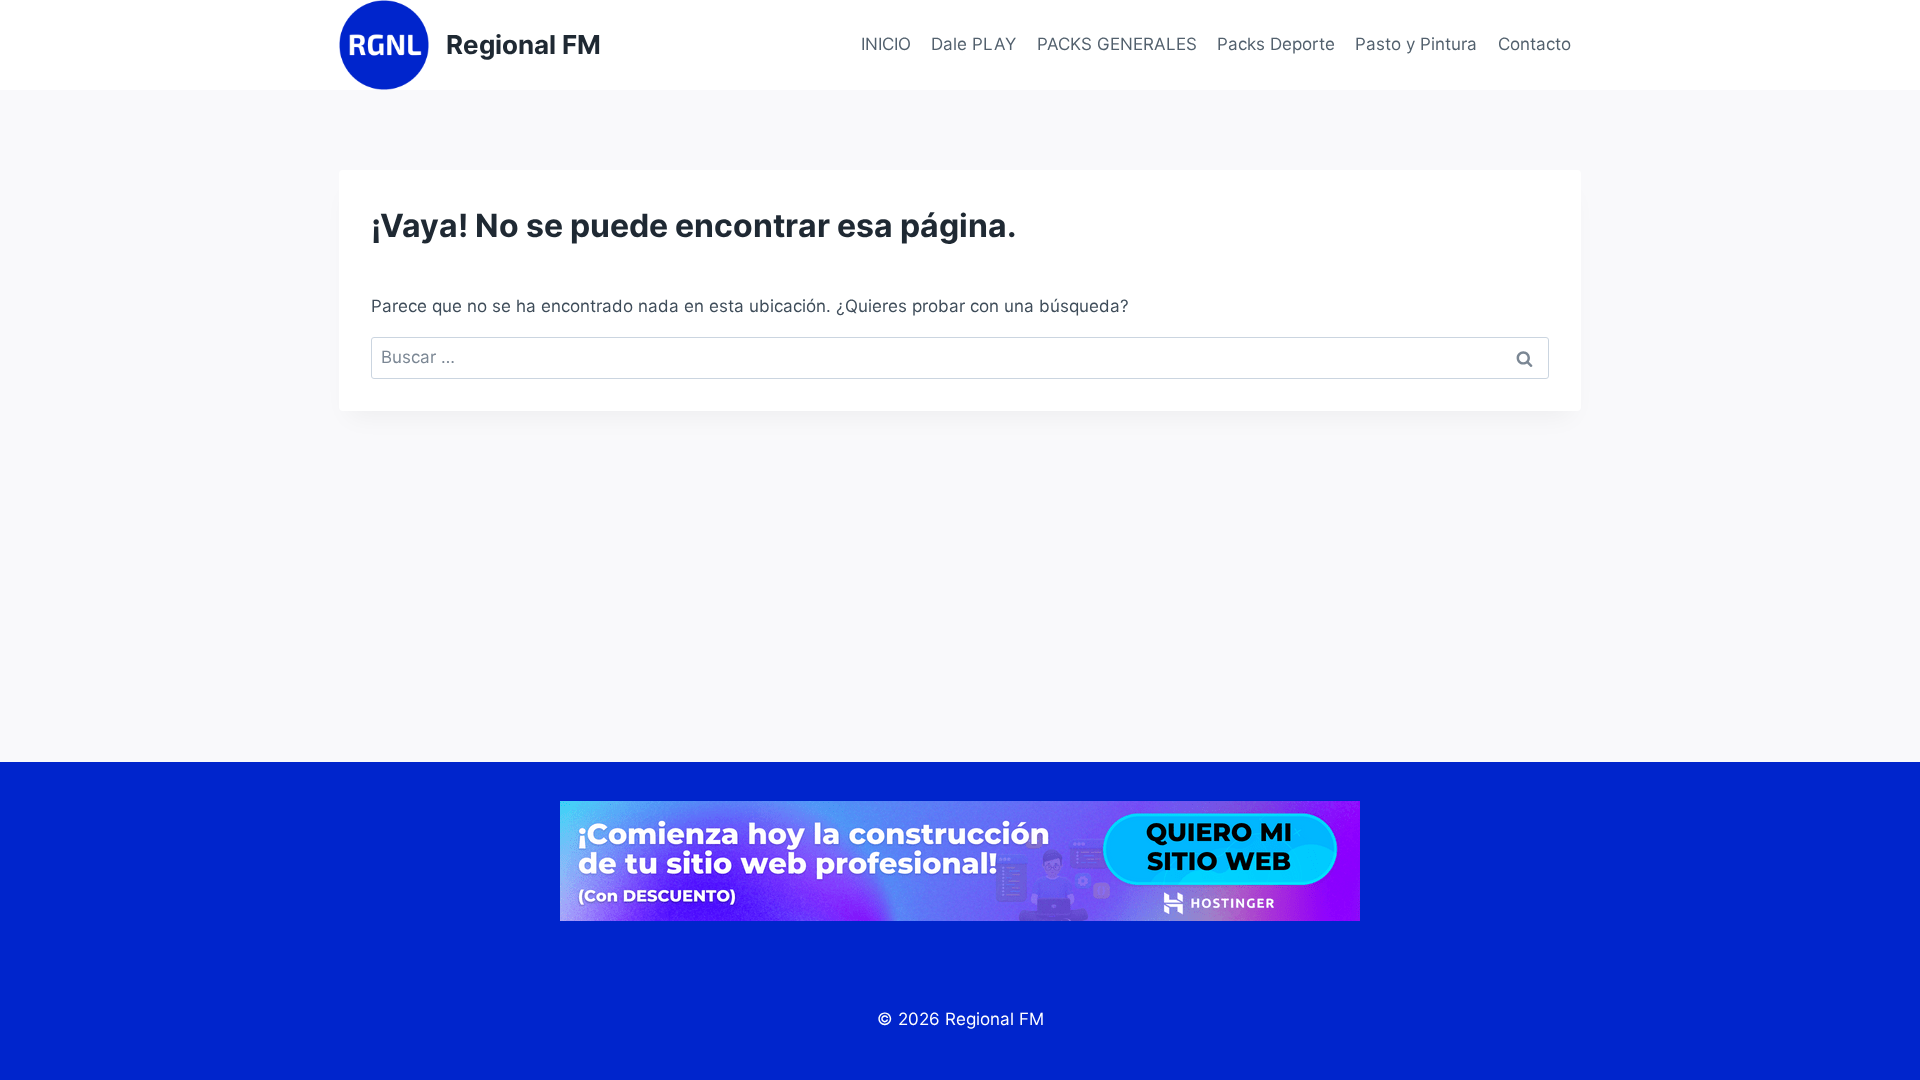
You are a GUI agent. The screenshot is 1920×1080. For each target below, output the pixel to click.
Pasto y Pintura (1416, 44)
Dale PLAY (973, 44)
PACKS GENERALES (1117, 44)
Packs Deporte (1276, 44)
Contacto (1534, 44)
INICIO (886, 44)
